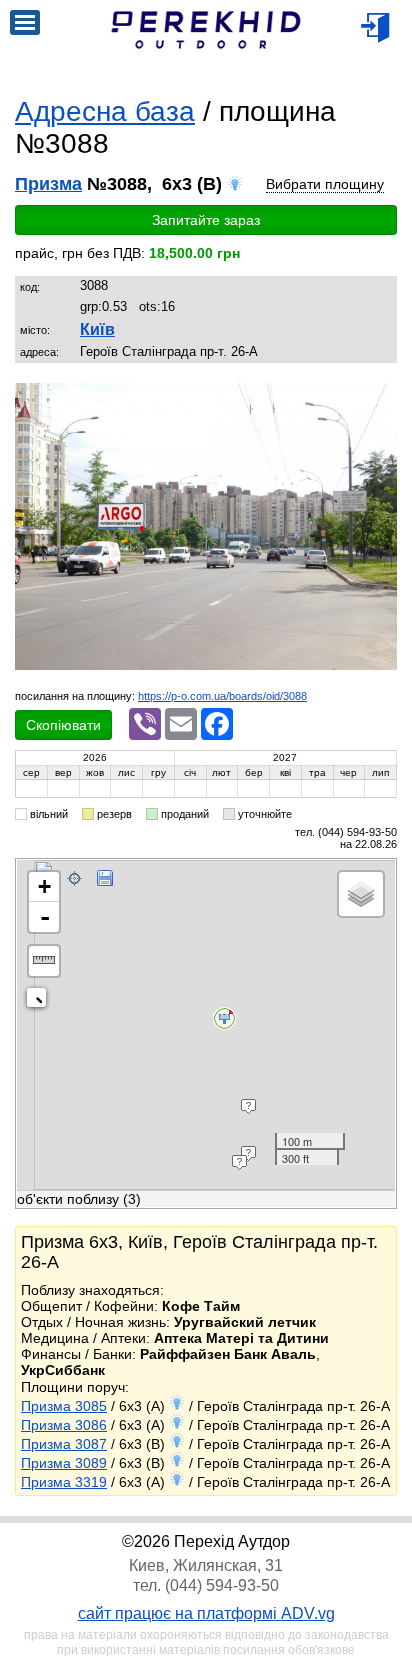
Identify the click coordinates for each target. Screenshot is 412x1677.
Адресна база (105, 111)
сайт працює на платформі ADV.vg (206, 1613)
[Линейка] (44, 961)
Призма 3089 (64, 1463)
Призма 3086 (64, 1425)
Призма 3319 (64, 1482)
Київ (97, 329)
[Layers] (361, 894)
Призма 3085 (64, 1406)
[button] (379, 401)
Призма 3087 (64, 1444)
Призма (48, 184)
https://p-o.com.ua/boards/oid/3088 (222, 696)
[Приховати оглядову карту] (40, 1001)
